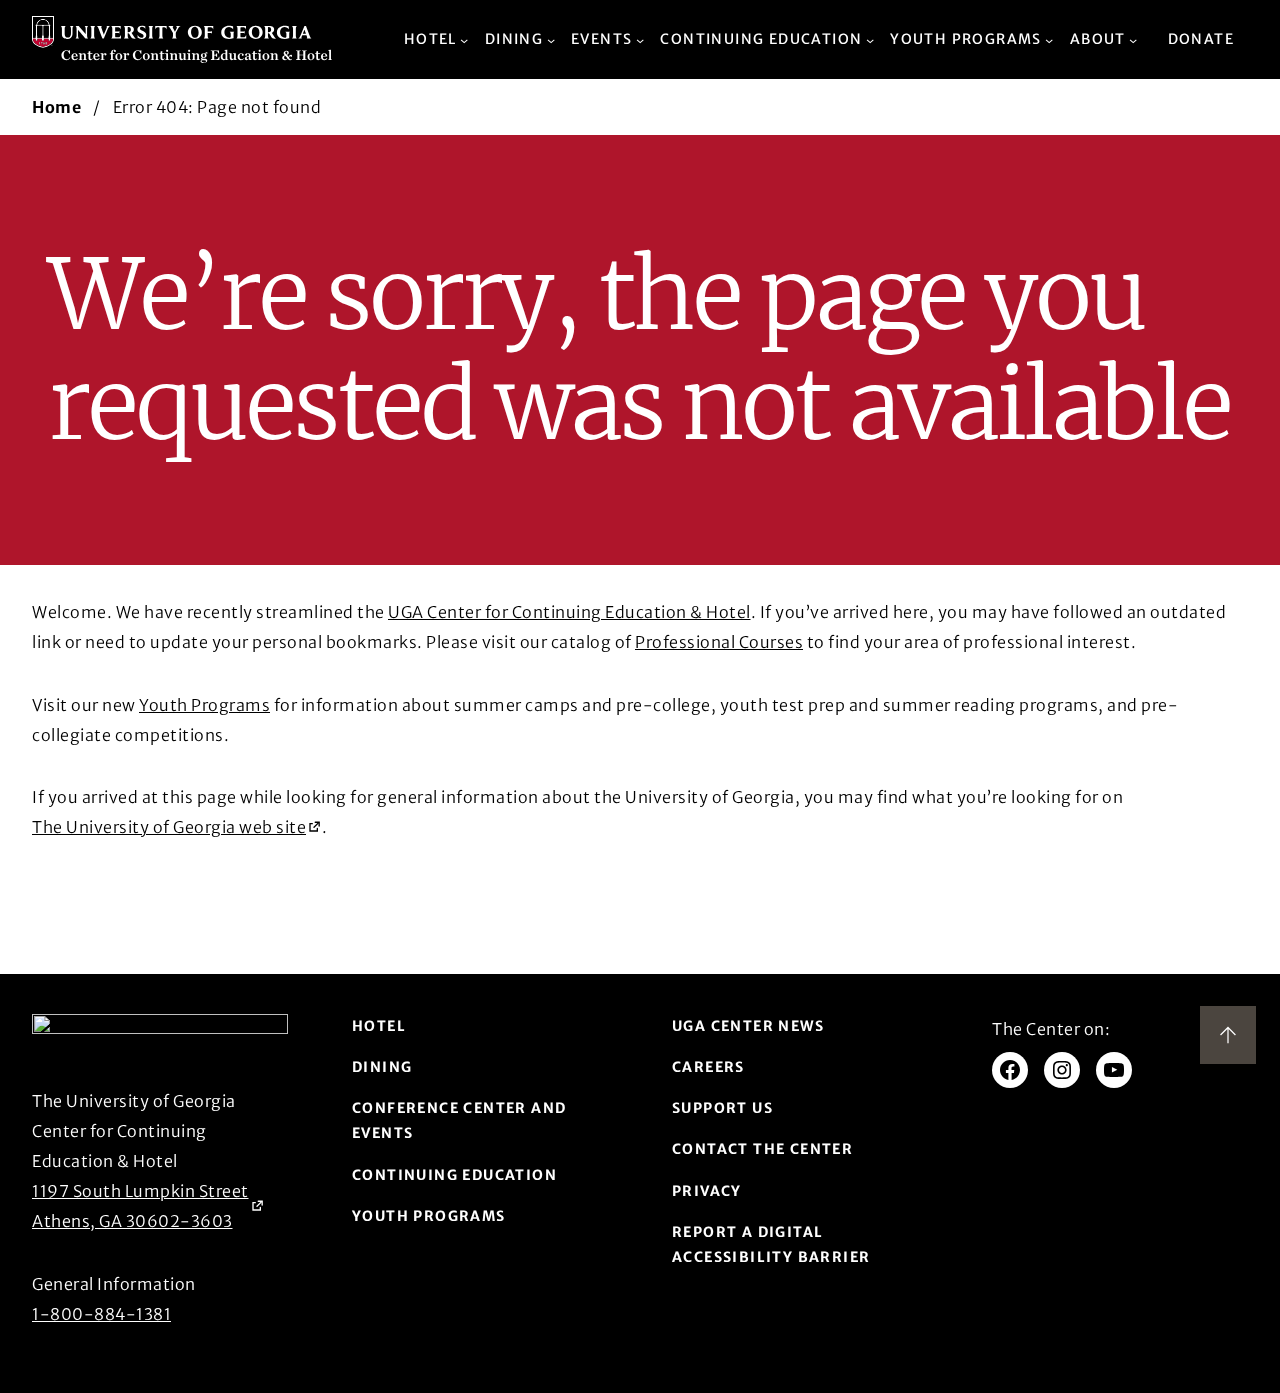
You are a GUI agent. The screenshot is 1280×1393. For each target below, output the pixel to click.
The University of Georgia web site (169, 829)
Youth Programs (204, 705)
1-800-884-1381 (101, 1314)
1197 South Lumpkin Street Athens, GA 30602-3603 (140, 1206)
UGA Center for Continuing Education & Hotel (569, 612)
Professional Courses (719, 642)
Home (56, 107)
